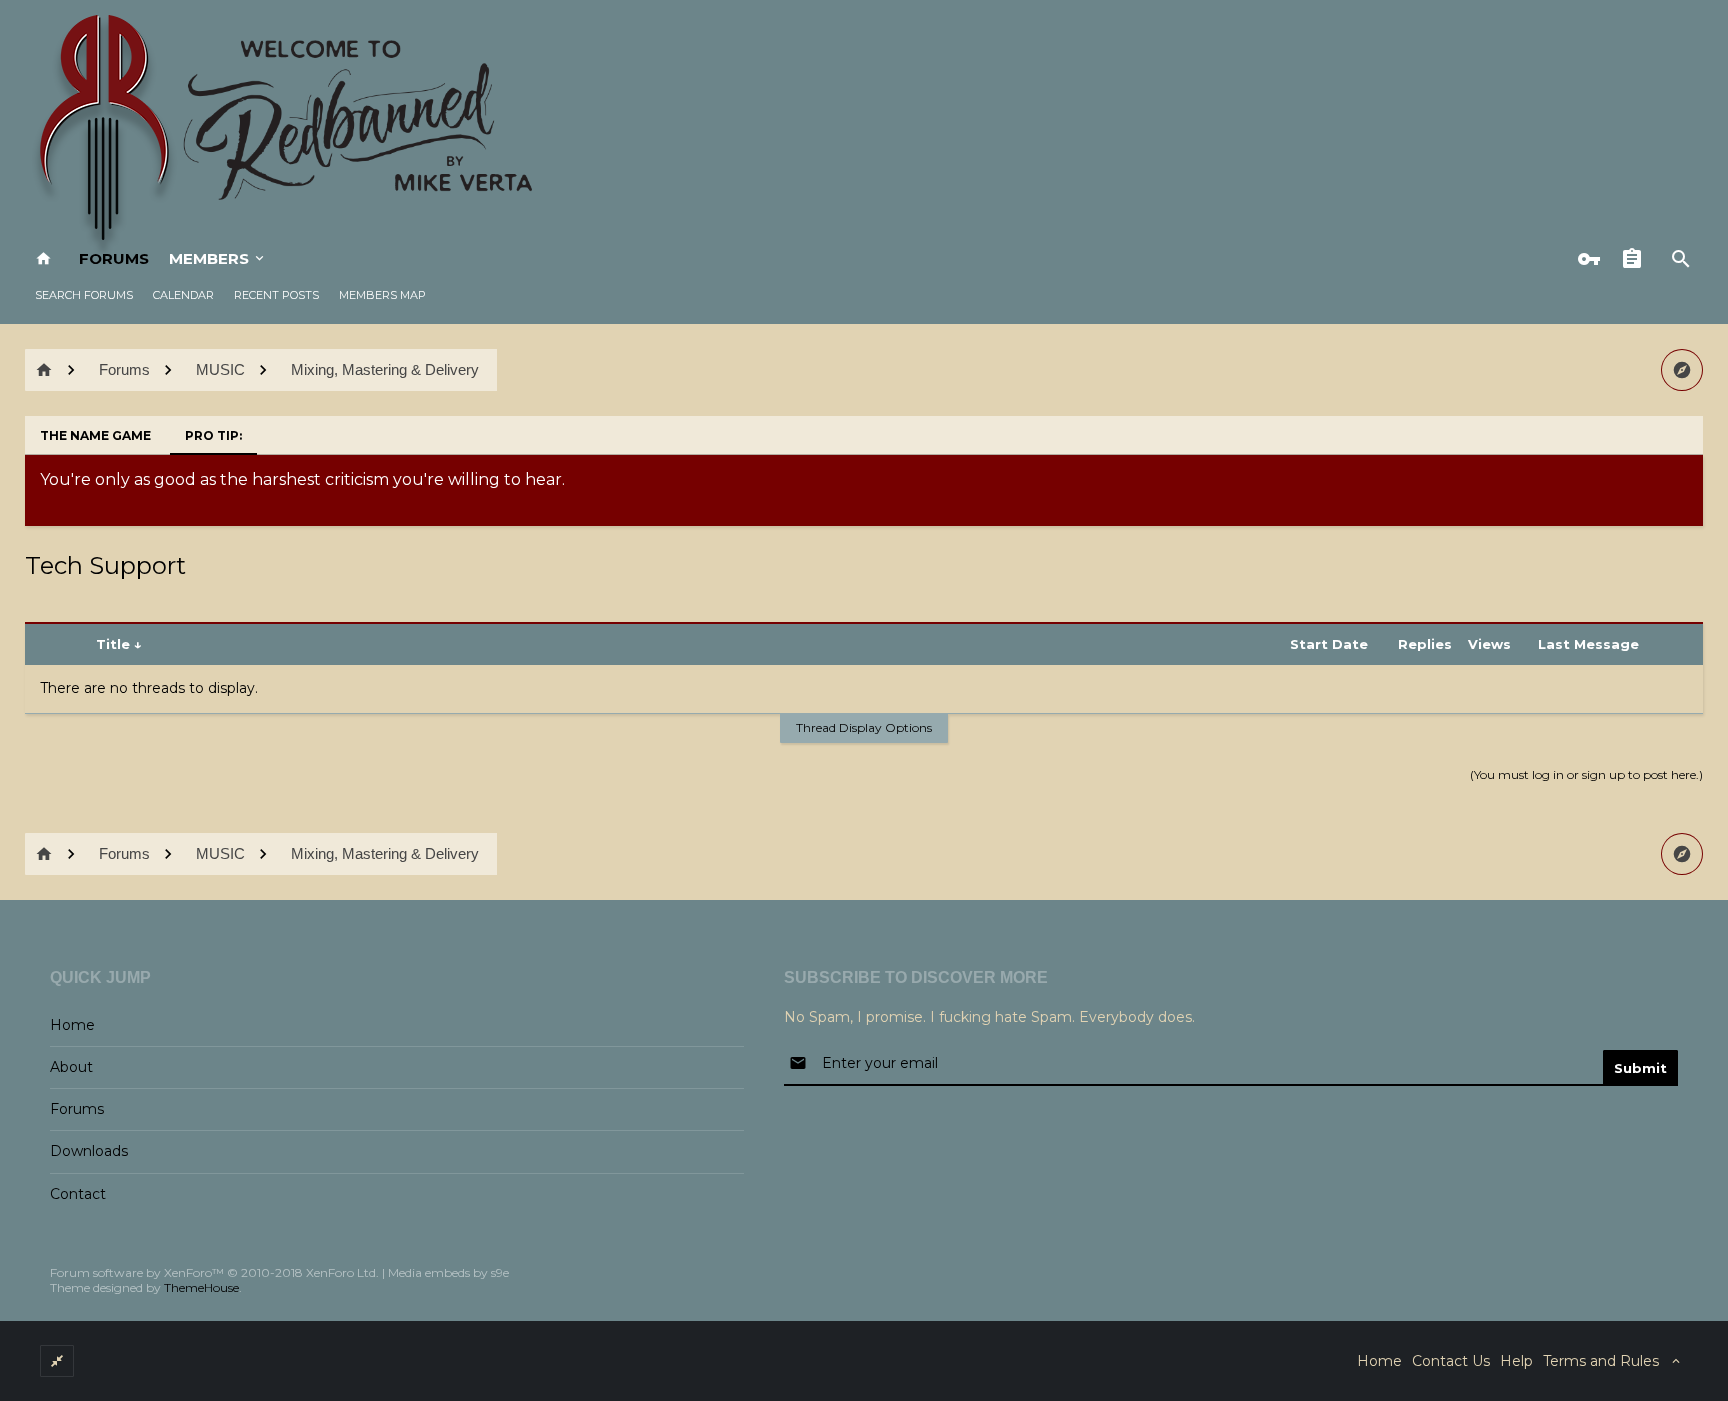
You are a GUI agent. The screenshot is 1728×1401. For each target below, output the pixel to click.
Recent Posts (276, 295)
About (71, 1067)
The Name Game (95, 435)
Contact (78, 1194)
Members (209, 258)
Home (72, 1025)
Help (1516, 1361)
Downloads (89, 1151)
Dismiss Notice (1690, 475)
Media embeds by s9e (448, 1272)
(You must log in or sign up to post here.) (1586, 774)
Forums (114, 258)
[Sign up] (1637, 259)
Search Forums (84, 295)
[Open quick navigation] (1682, 370)
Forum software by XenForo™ (214, 1272)
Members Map (382, 295)
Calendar (183, 295)
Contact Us (1451, 1361)
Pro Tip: (213, 435)
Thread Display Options (864, 727)
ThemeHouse (201, 1287)
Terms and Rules (1601, 1361)
